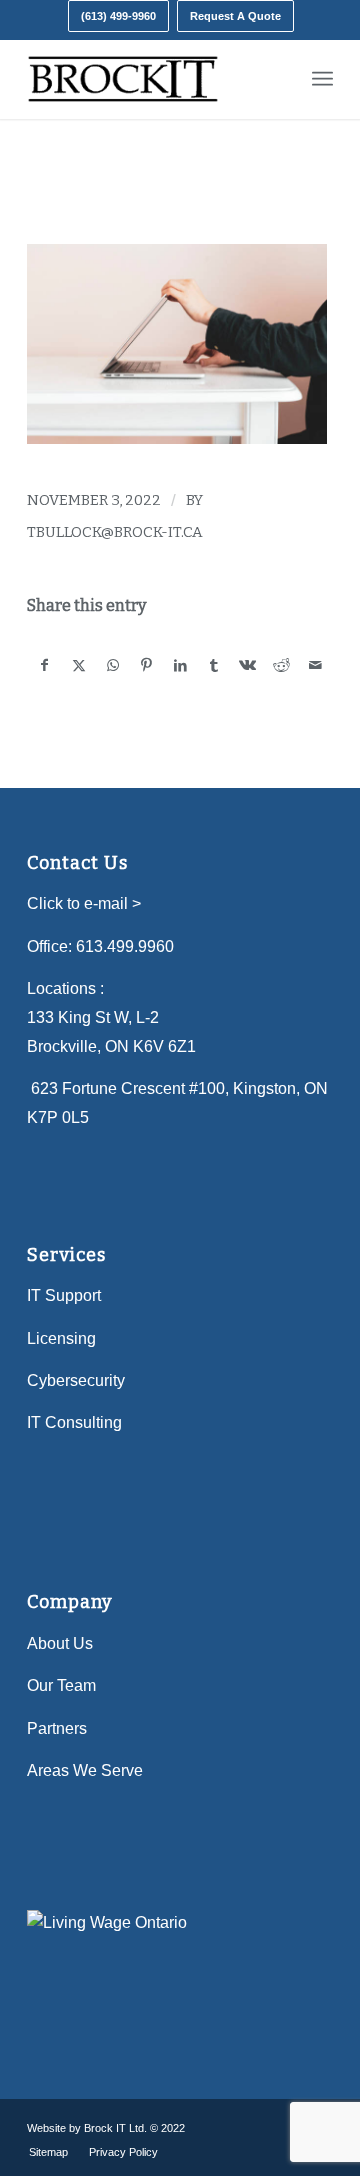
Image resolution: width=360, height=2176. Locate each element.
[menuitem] (118, 16)
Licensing (61, 1338)
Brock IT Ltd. (115, 2128)
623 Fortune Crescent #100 (128, 1088)
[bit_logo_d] (149, 79)
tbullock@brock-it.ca (115, 532)
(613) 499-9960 (118, 16)
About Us (60, 1643)
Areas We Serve (85, 1770)
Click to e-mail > (84, 903)
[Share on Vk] (248, 665)
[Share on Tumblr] (214, 665)
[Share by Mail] (315, 665)
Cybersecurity (76, 1380)
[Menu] (322, 79)
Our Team (61, 1685)
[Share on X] (79, 665)
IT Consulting (74, 1422)
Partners (57, 1728)
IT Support (64, 1295)
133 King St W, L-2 (93, 1017)
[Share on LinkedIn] (180, 665)
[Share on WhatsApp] (113, 665)
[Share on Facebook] (45, 665)
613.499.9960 (125, 946)
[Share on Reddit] (281, 665)
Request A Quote (235, 16)
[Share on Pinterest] (146, 665)
